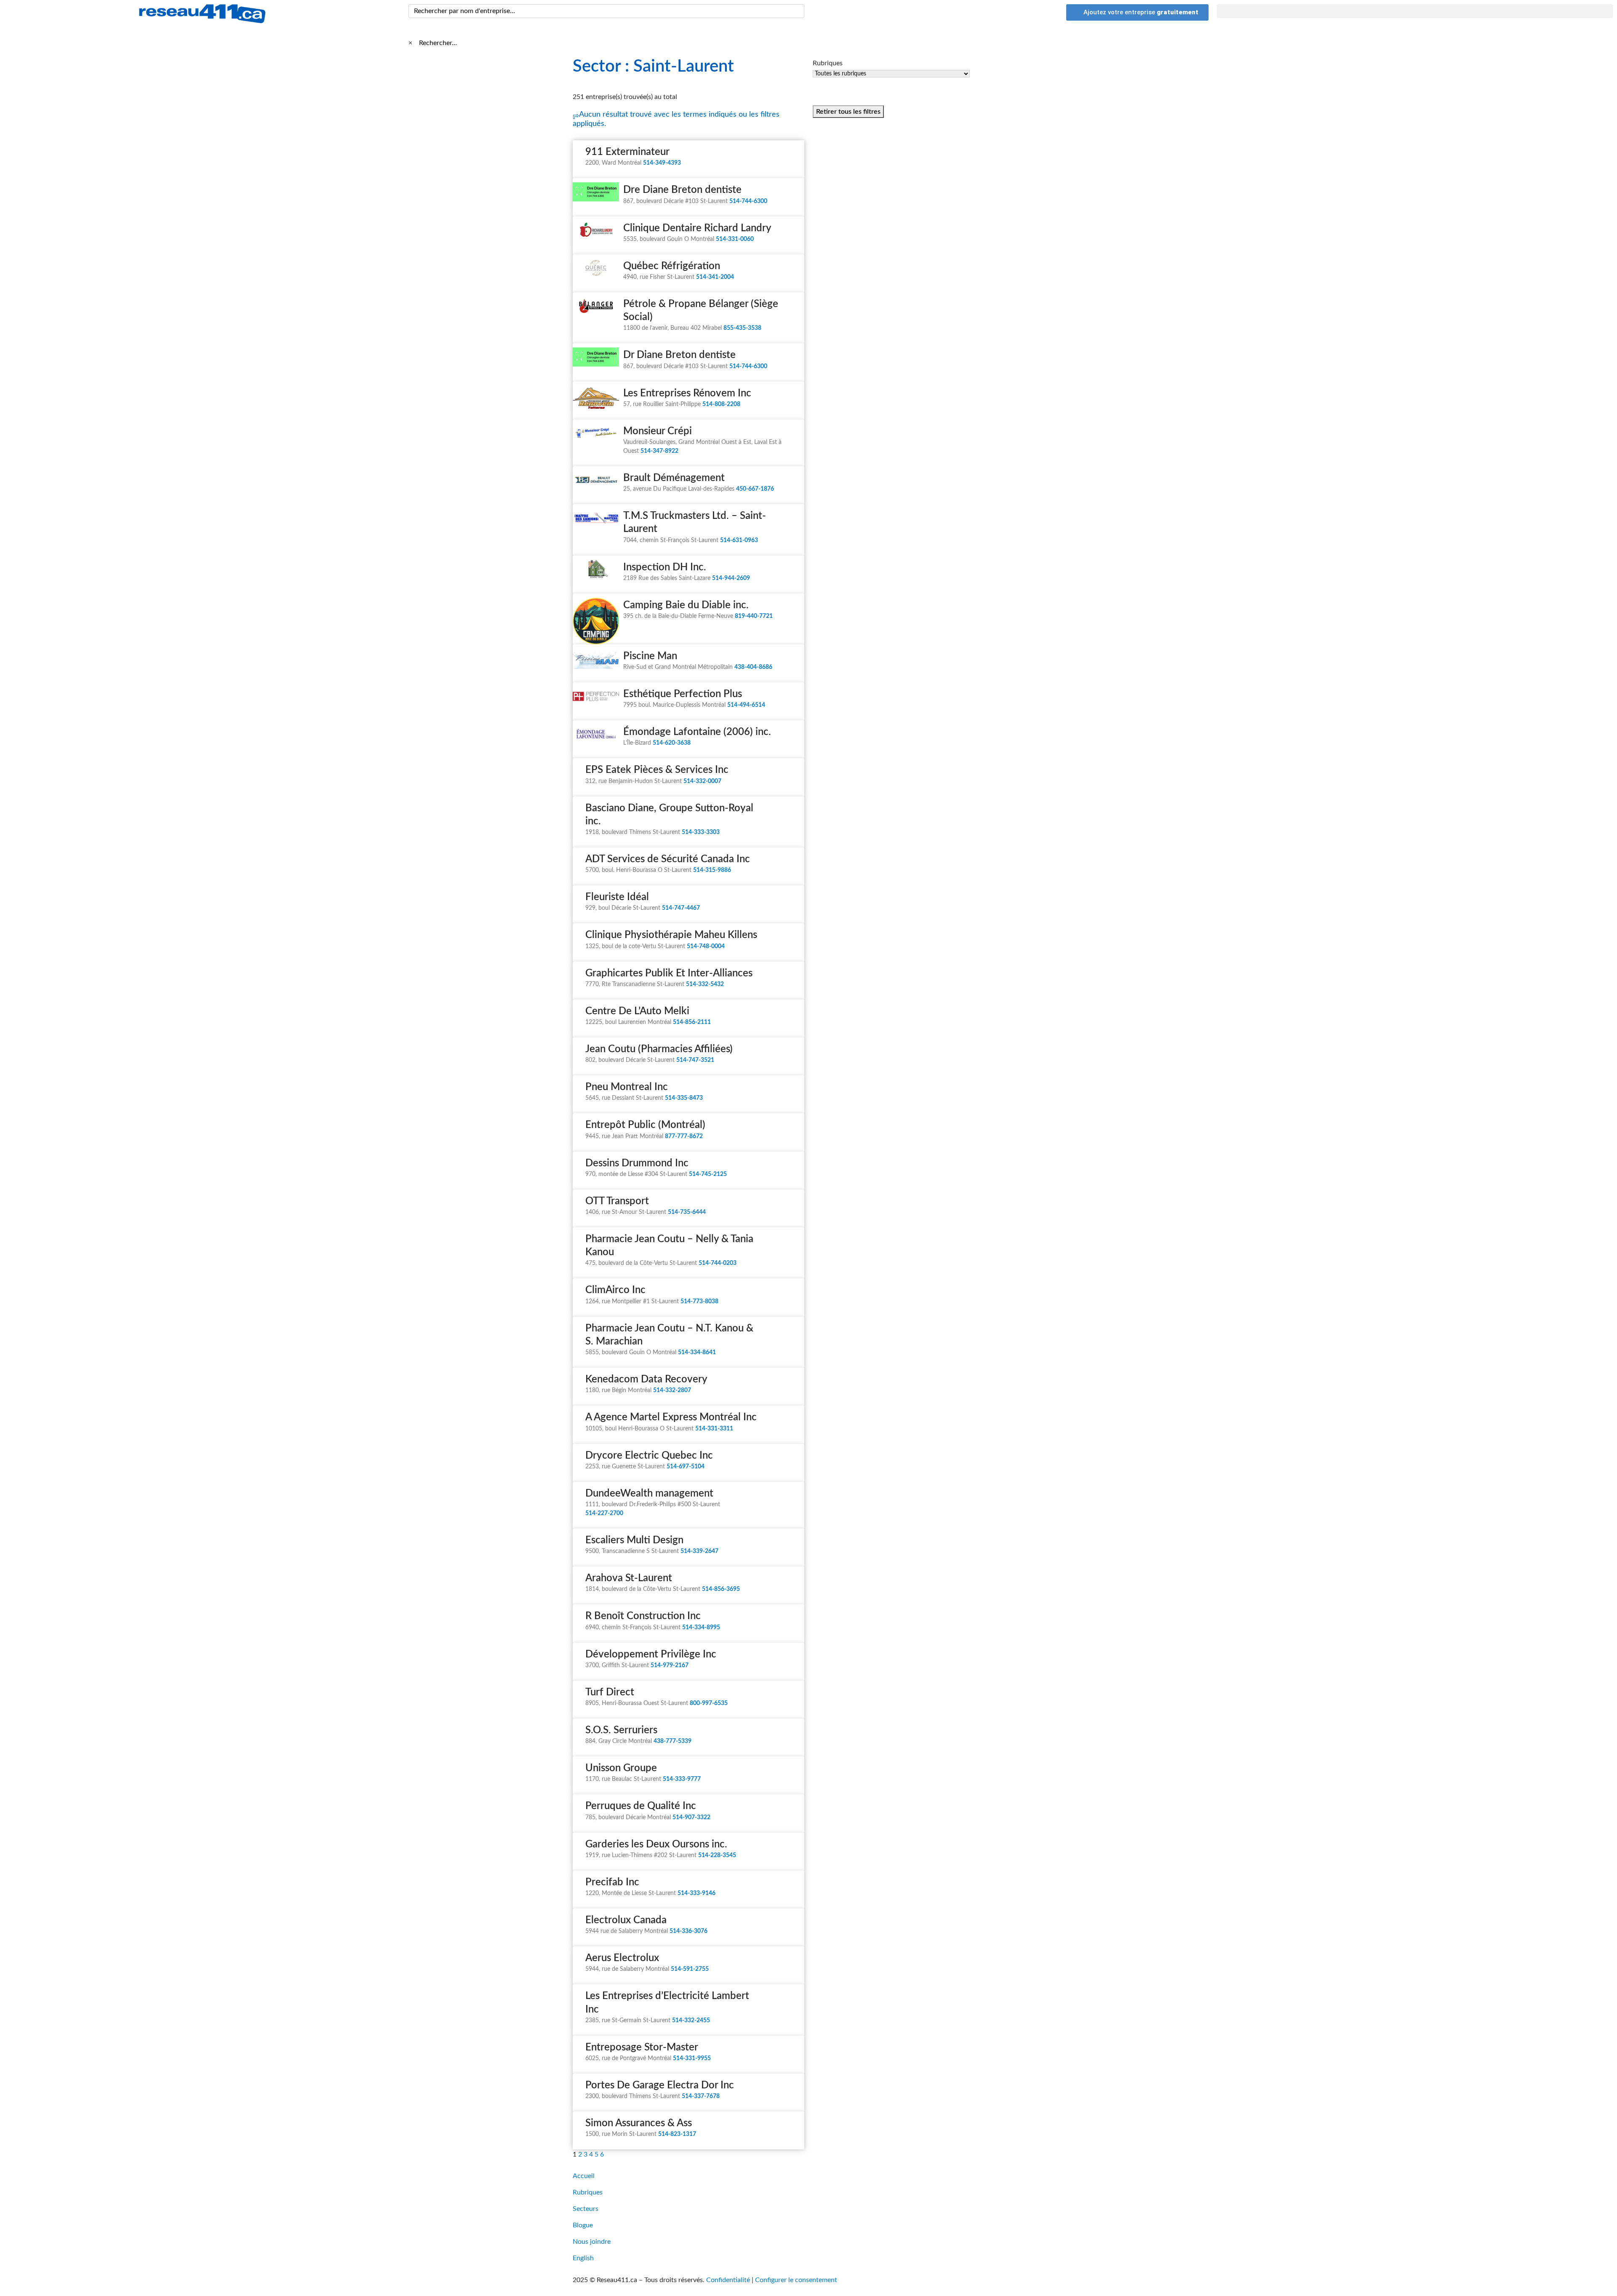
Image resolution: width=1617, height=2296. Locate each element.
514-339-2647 (699, 1551)
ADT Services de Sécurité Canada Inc (668, 859)
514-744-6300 (748, 201)
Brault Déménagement (674, 478)
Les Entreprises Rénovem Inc (687, 393)
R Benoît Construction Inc (643, 1616)
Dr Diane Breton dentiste (679, 355)
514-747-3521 (695, 1060)
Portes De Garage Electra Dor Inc (660, 2085)
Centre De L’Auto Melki (637, 1011)
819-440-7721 (754, 616)
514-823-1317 (677, 2134)
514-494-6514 (746, 705)
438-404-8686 (753, 667)
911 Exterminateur (627, 152)
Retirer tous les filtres (848, 112)
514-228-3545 (717, 1855)
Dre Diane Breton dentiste (682, 190)
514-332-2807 (672, 1390)
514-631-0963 (739, 540)
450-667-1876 (755, 489)
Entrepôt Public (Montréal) (645, 1125)
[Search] (796, 11)
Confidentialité (728, 2280)
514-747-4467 (681, 908)
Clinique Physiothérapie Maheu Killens (671, 935)
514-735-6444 (687, 1212)
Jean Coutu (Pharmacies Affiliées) (659, 1049)
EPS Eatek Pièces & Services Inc (657, 770)
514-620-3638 (672, 743)
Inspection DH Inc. (665, 567)
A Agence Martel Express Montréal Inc (671, 1417)
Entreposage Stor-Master (642, 2047)
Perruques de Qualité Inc (641, 1806)
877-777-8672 (684, 1136)
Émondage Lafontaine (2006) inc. (697, 732)
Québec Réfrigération (672, 266)
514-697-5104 (686, 1467)
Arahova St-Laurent (629, 1578)
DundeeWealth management (649, 1494)
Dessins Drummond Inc (637, 1163)
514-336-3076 (688, 1931)
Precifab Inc (612, 1882)
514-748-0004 (706, 946)
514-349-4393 (662, 163)
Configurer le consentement (796, 2280)
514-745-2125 (708, 1174)
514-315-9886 (712, 870)
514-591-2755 (690, 1969)
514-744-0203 (718, 1263)
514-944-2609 (731, 578)
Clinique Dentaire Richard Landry (697, 228)
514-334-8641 (697, 1352)
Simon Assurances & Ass (639, 2123)
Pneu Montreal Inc (627, 1087)
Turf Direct (610, 1692)
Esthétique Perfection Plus (683, 694)
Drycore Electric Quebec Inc (649, 1456)
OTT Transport (617, 1201)
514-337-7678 (701, 2096)
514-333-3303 (701, 832)
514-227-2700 (604, 1513)
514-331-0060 (735, 239)
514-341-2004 (715, 277)
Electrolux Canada (626, 1920)
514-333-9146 (696, 1893)
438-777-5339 (672, 1741)
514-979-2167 (670, 1665)
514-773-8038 (699, 1302)
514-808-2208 (721, 404)
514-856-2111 (692, 1022)
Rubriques (588, 2192)
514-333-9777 (682, 1779)
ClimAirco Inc (615, 1290)
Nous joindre (592, 2242)
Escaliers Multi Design (634, 1540)
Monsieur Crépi (658, 431)
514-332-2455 (691, 2021)
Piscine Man (650, 656)
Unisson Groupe (621, 1768)
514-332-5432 (705, 984)
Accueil (584, 2176)
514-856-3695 (721, 1589)
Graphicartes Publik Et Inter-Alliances (669, 973)
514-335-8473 (684, 1098)
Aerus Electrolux (622, 1958)
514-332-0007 (702, 781)
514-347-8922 (659, 451)
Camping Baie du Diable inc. (686, 605)
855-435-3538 (742, 328)
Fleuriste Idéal (617, 897)
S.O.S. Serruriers (621, 1730)
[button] (1415, 11)
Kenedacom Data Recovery (646, 1379)
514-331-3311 (714, 1429)
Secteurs (586, 2209)
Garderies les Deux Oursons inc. (656, 1844)
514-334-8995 (701, 1628)
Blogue (583, 2225)
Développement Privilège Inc (651, 1655)
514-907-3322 (691, 1818)
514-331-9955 (692, 2058)
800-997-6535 (709, 1703)
